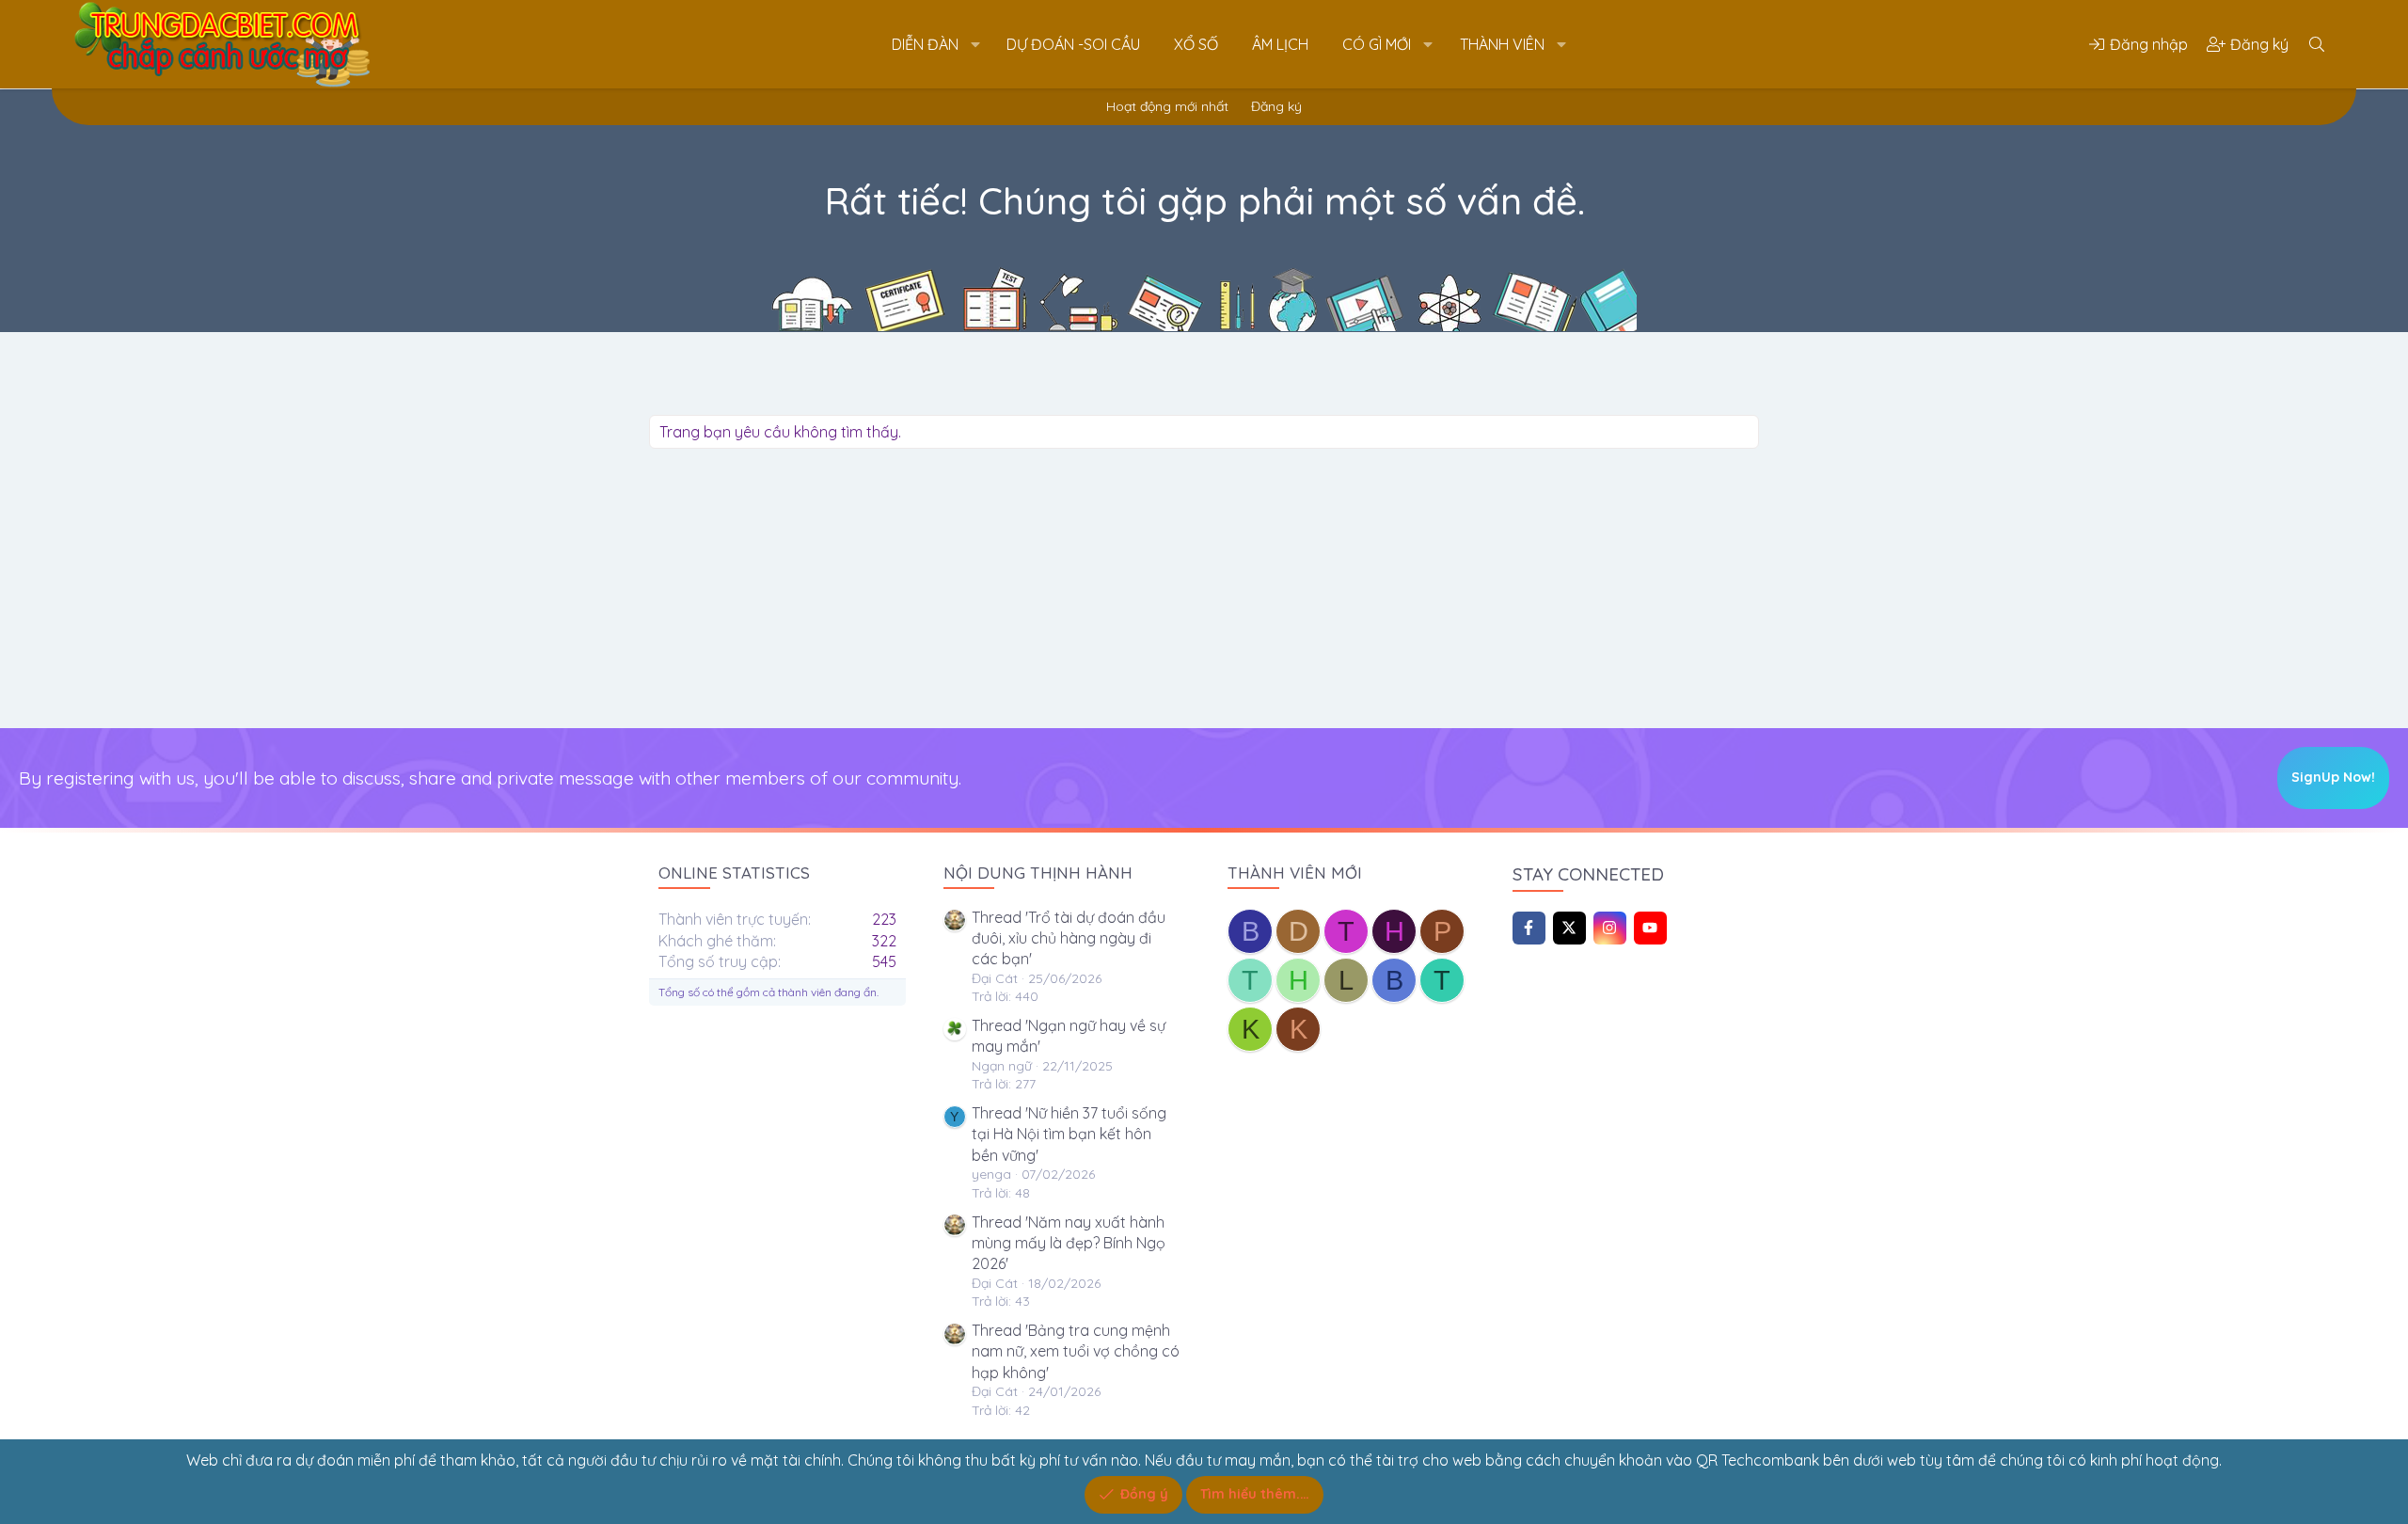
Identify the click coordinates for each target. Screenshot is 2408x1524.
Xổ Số (1196, 44)
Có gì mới (1377, 44)
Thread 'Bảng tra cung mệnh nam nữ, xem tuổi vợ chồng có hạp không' (1076, 1351)
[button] (975, 44)
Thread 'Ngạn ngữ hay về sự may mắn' (1069, 1036)
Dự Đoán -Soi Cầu (1073, 44)
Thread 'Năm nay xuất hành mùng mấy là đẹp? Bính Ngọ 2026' (1069, 1243)
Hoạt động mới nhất (1167, 106)
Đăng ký (1276, 106)
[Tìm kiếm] (2317, 44)
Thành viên (1502, 44)
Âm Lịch (1280, 44)
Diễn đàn (925, 44)
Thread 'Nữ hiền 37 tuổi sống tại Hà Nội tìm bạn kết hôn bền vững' (1069, 1134)
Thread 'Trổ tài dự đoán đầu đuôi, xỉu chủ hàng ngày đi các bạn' (1069, 938)
